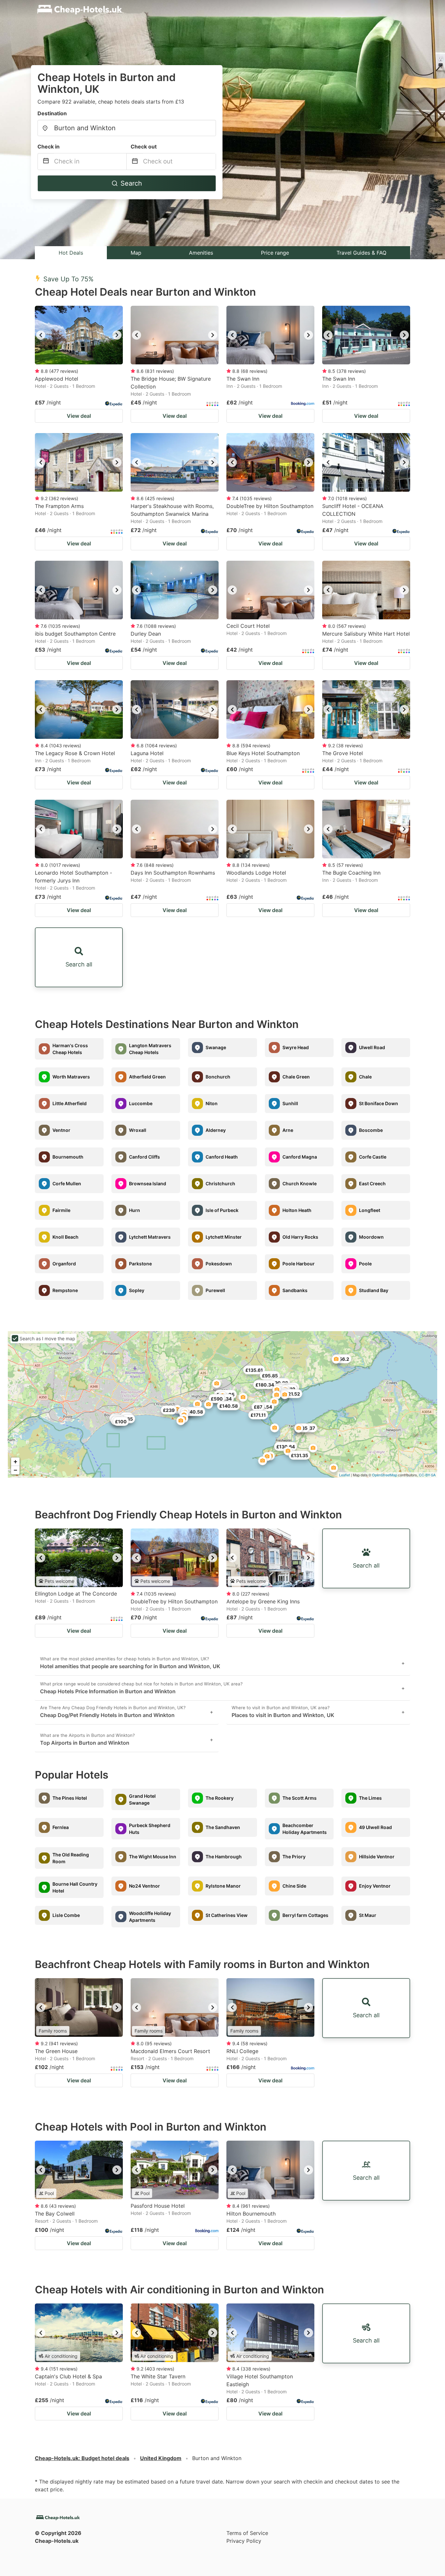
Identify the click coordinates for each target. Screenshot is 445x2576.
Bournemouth (68, 1157)
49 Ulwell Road (375, 1827)
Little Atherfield (70, 1103)
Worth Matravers (71, 1077)
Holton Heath (297, 1210)
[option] (79, 335)
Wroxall (138, 1130)
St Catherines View (227, 1915)
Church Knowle (300, 1183)
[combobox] (127, 128)
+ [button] (15, 1462)
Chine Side (294, 1886)
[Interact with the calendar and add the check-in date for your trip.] (46, 162)
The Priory (294, 1857)
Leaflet (345, 1475)
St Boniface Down (379, 1103)
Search (131, 183)
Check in (49, 147)
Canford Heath (222, 1157)
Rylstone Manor (223, 1886)
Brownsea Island (148, 1183)
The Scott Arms (300, 1798)
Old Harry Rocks (300, 1237)
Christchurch (220, 1183)
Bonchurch (218, 1077)
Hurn (135, 1210)
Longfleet (370, 1210)
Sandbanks (295, 1290)
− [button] (15, 1470)
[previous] (41, 335)
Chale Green (296, 1077)
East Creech (372, 1183)
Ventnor (61, 1130)
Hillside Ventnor (377, 1857)
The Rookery (220, 1798)
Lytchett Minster (224, 1237)
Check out (144, 147)
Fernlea (61, 1827)
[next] (117, 335)
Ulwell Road (372, 1047)
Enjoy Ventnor (375, 1886)
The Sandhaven (223, 1827)
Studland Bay (374, 1290)
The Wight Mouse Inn (153, 1857)
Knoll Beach (65, 1237)
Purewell (215, 1290)
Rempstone (65, 1290)
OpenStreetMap (385, 1475)
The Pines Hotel (70, 1798)
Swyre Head (296, 1047)
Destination (52, 113)
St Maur (368, 1915)
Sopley (137, 1290)
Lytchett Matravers (150, 1237)
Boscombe (371, 1130)
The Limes (370, 1798)
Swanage (216, 1047)
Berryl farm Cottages (305, 1915)
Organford (64, 1264)
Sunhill (290, 1103)
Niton (212, 1103)
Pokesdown (219, 1264)
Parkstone (140, 1264)
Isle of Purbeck (222, 1210)
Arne (288, 1130)
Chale (365, 1077)
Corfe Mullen (67, 1183)
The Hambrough (224, 1857)
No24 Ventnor (144, 1886)
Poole (365, 1264)
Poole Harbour (299, 1264)
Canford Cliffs (144, 1157)
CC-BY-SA (427, 1475)
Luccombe (141, 1103)
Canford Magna (300, 1157)
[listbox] (79, 335)
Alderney (216, 1130)
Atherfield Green (147, 1077)
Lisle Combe (66, 1915)
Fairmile (61, 1210)
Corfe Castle (373, 1157)
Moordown (371, 1237)
